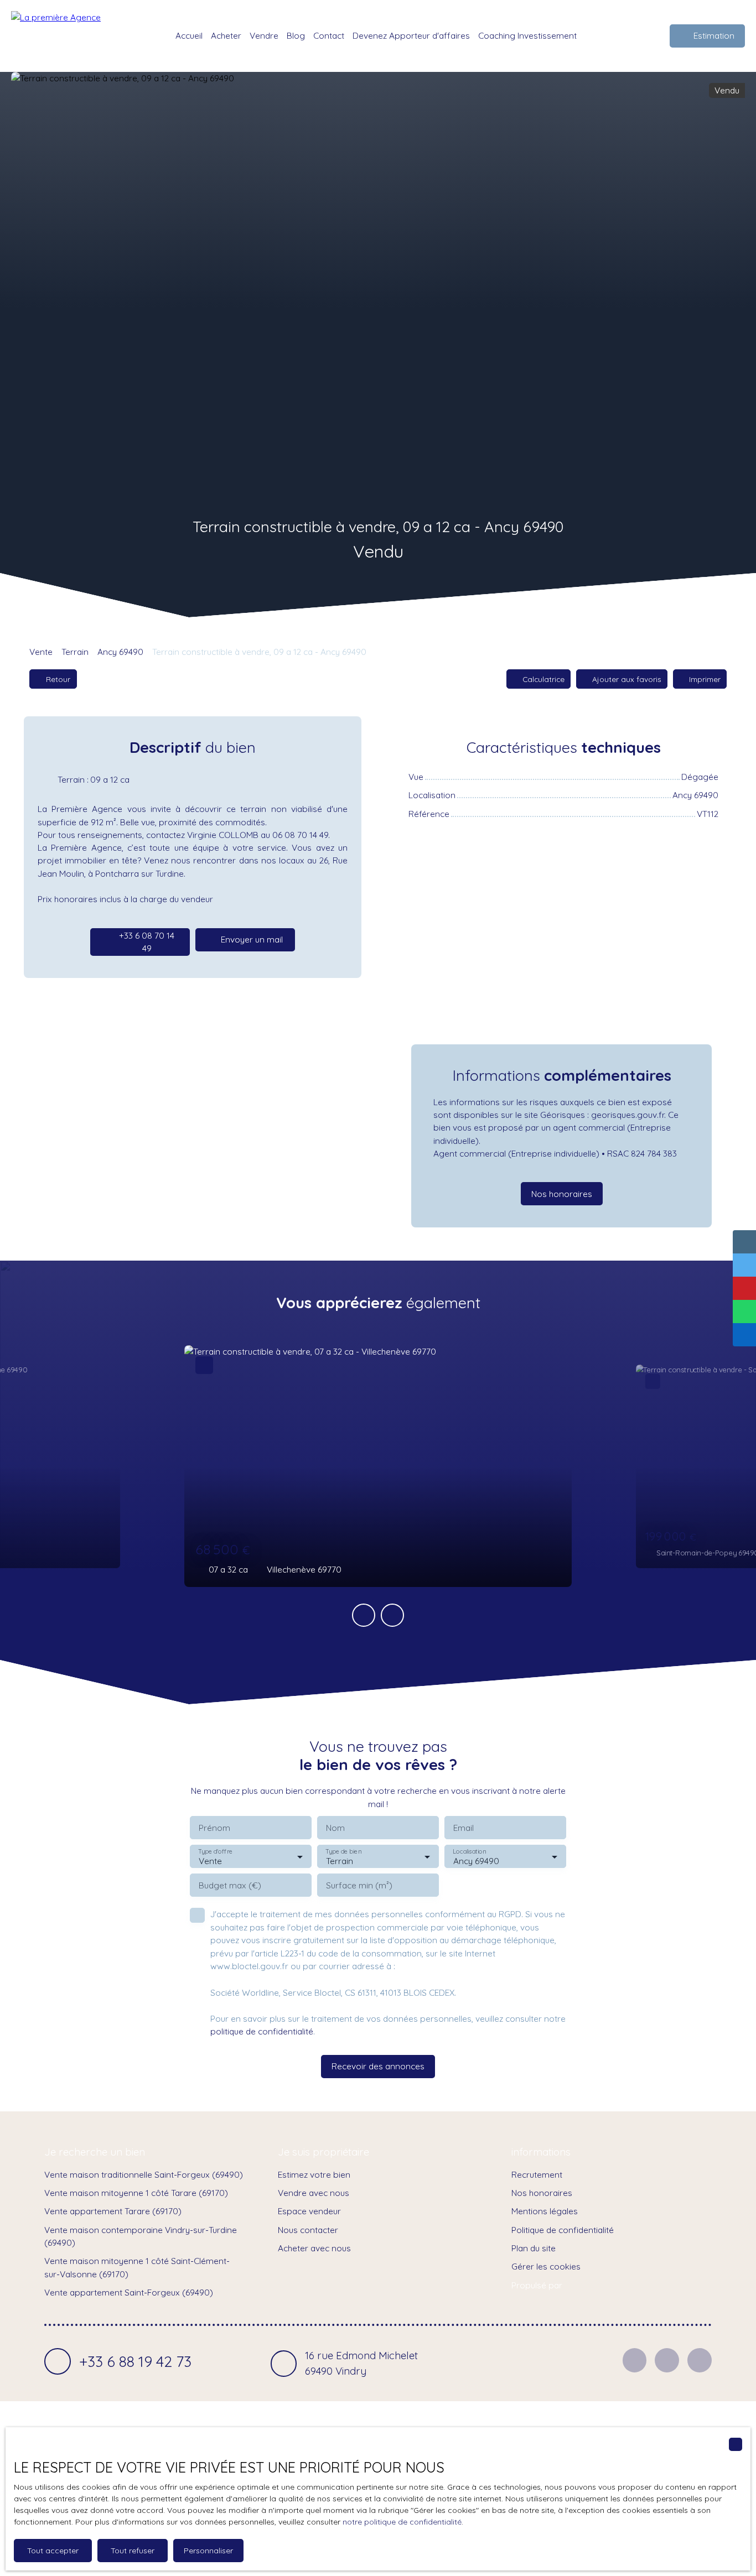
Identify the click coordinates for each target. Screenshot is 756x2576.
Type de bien (343, 1852)
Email (464, 1828)
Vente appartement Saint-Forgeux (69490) (129, 2292)
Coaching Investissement (527, 35)
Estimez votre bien (314, 2174)
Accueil (189, 35)
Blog (296, 35)
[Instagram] (667, 2360)
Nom (335, 1828)
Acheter (226, 35)
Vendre (264, 35)
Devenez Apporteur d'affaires (411, 35)
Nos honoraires (542, 2193)
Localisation (469, 1852)
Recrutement (537, 2174)
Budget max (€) (230, 1885)
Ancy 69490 (120, 652)
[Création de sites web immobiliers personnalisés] (592, 2285)
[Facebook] (635, 2360)
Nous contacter (308, 2230)
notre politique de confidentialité (402, 2522)
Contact (329, 35)
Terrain (75, 652)
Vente (41, 652)
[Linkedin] (700, 2360)
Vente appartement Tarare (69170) (113, 2211)
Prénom (214, 1828)
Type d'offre (215, 1852)
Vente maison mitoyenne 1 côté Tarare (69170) (136, 2193)
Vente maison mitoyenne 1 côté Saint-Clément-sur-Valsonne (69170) (137, 2267)
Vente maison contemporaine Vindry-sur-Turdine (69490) (141, 2236)
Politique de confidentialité (563, 2230)
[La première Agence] (64, 36)
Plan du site (534, 2248)
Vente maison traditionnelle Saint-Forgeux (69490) (144, 2174)
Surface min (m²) (359, 1885)
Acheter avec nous (314, 2248)
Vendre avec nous (314, 2193)
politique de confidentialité (262, 2031)
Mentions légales (545, 2211)
